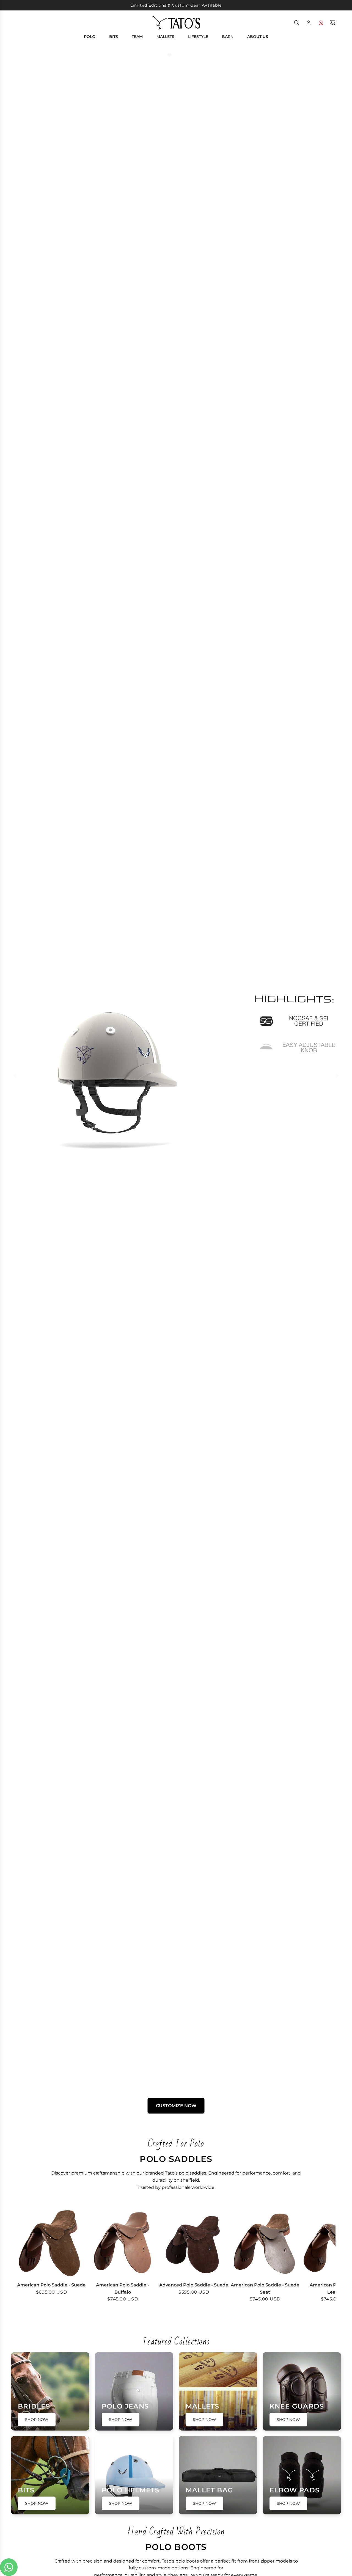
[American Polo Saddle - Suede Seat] (265, 2242)
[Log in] (309, 23)
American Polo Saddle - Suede (51, 2285)
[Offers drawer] (321, 23)
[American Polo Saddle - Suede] (51, 2242)
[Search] (296, 23)
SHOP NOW (176, 1632)
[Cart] (333, 23)
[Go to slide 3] (183, 55)
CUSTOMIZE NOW (176, 2106)
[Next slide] (337, 1075)
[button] (23, 2258)
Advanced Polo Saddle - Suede (194, 2285)
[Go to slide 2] (176, 55)
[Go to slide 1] (169, 55)
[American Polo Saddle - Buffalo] (123, 2242)
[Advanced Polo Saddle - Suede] (194, 2242)
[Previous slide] (15, 1075)
